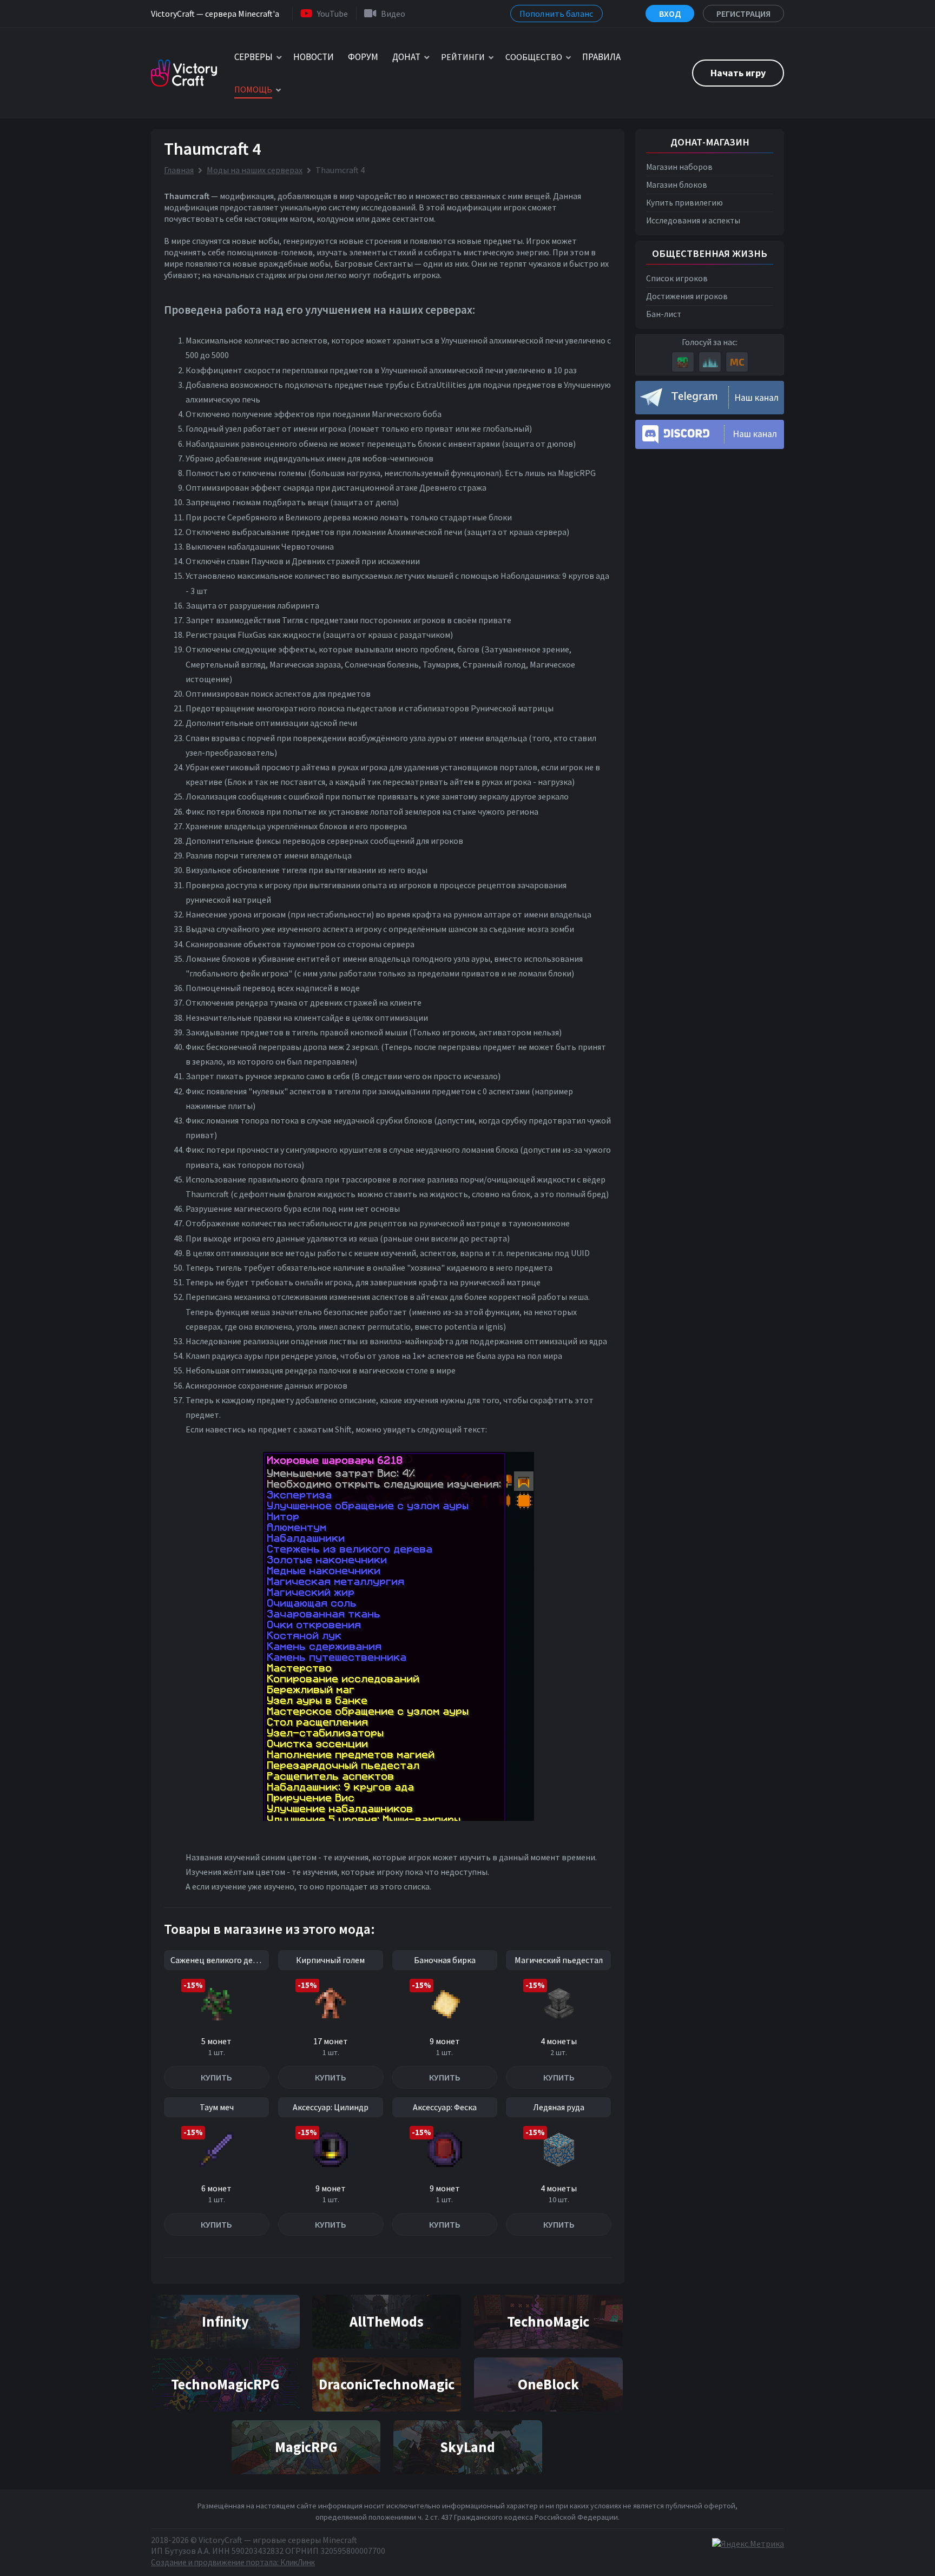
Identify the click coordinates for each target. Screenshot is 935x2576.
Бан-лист (664, 314)
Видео (393, 14)
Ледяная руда (559, 2107)
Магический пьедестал (559, 1960)
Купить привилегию (684, 203)
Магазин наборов (679, 167)
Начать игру (738, 73)
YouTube (332, 14)
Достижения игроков (687, 296)
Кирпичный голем (330, 1960)
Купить (216, 2077)
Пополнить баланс (557, 14)
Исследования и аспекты (693, 220)
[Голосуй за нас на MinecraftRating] (683, 362)
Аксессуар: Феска (445, 2107)
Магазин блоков (677, 185)
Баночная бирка (445, 1960)
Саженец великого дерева (220, 1960)
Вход (670, 14)
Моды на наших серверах (255, 170)
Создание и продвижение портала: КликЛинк (233, 2562)
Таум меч (217, 2107)
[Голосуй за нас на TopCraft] (710, 362)
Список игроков (677, 278)
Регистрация (743, 14)
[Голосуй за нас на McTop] (737, 362)
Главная (179, 170)
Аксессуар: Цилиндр (331, 2107)
